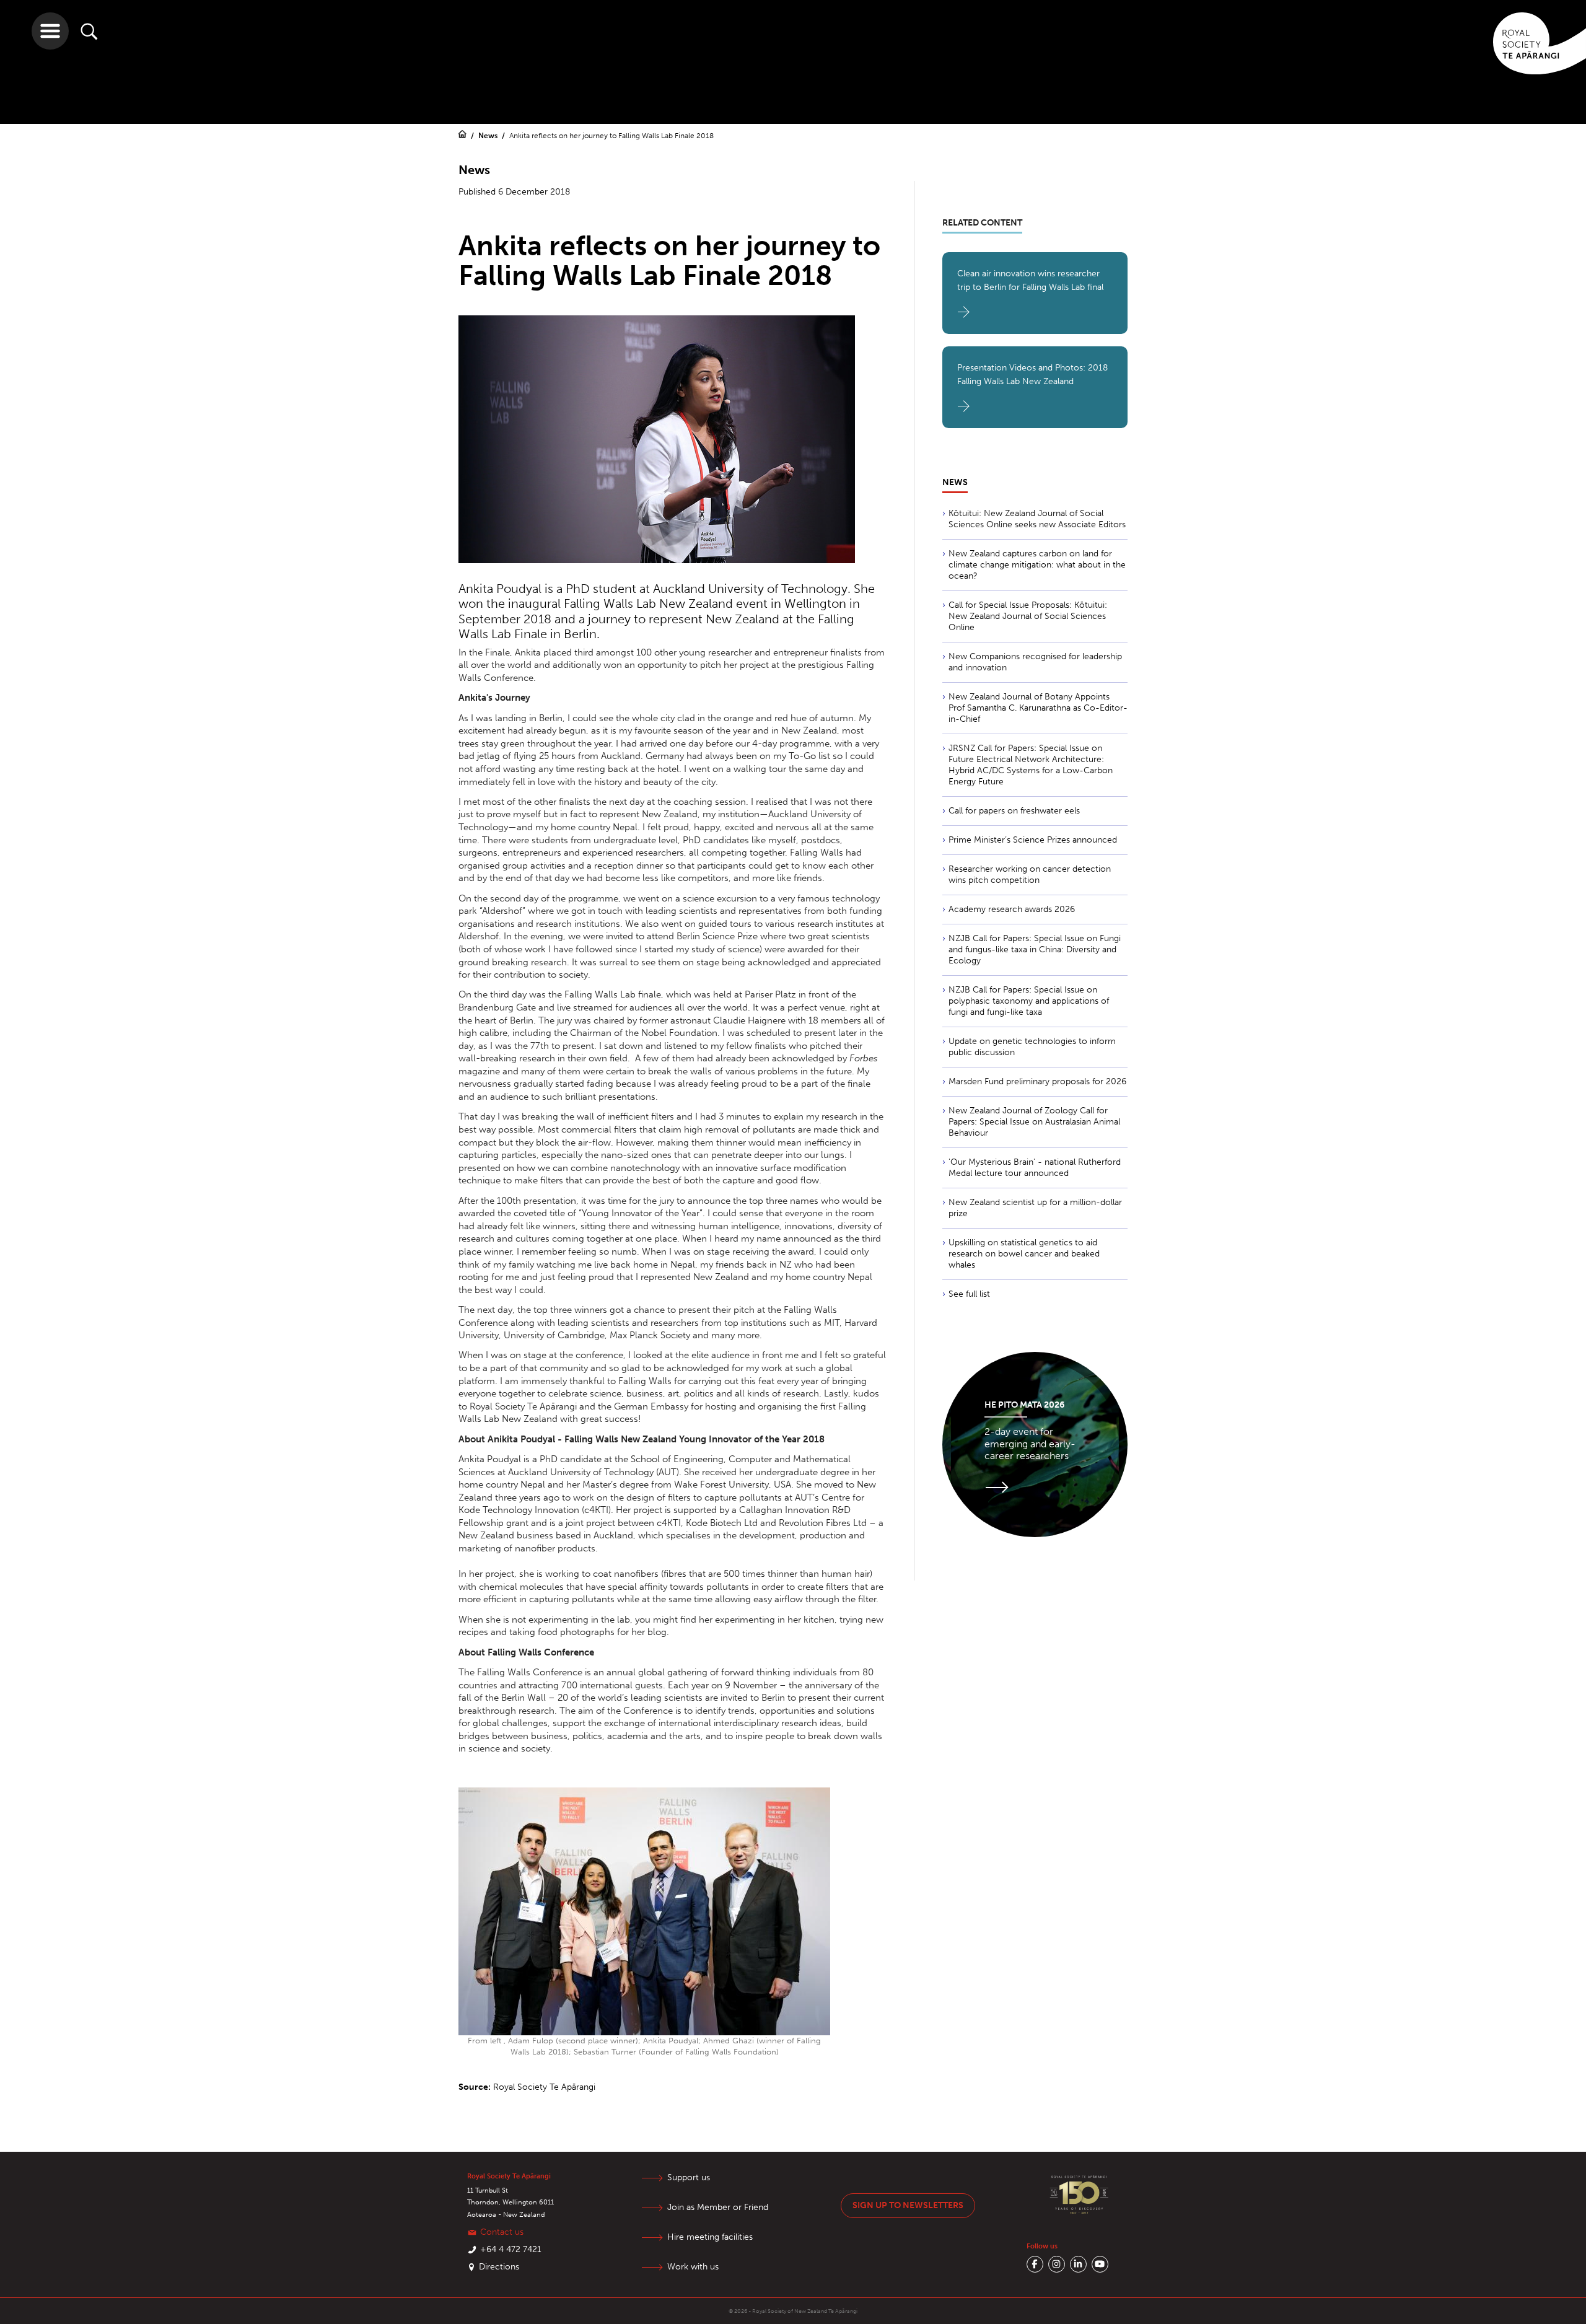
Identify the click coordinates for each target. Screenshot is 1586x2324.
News (489, 136)
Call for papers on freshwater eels (1014, 811)
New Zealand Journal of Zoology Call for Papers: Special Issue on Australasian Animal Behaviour (1034, 1122)
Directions (499, 2267)
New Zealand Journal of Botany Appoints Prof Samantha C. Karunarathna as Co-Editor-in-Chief (1038, 708)
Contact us (502, 2232)
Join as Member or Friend (718, 2207)
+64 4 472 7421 (511, 2249)
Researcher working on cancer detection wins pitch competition (1030, 875)
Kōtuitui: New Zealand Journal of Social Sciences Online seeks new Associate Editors (1037, 519)
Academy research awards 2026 (1012, 909)
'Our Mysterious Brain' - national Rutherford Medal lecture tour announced (1035, 1168)
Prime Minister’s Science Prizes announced (1033, 840)
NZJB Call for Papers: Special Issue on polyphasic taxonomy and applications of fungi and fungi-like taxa (1029, 1001)
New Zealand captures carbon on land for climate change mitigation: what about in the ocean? (1037, 565)
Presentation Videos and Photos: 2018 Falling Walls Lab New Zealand (1032, 375)
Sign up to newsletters (908, 2205)
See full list (969, 1294)
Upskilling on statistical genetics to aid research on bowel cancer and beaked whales (1024, 1254)
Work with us (693, 2267)
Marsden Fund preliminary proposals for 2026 (1037, 1081)
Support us (689, 2177)
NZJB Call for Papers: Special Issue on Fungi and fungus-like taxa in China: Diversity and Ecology (1035, 949)
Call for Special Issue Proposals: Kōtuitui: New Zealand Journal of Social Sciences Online (1028, 616)
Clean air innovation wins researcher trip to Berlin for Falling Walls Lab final (1030, 280)
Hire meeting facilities (710, 2237)
